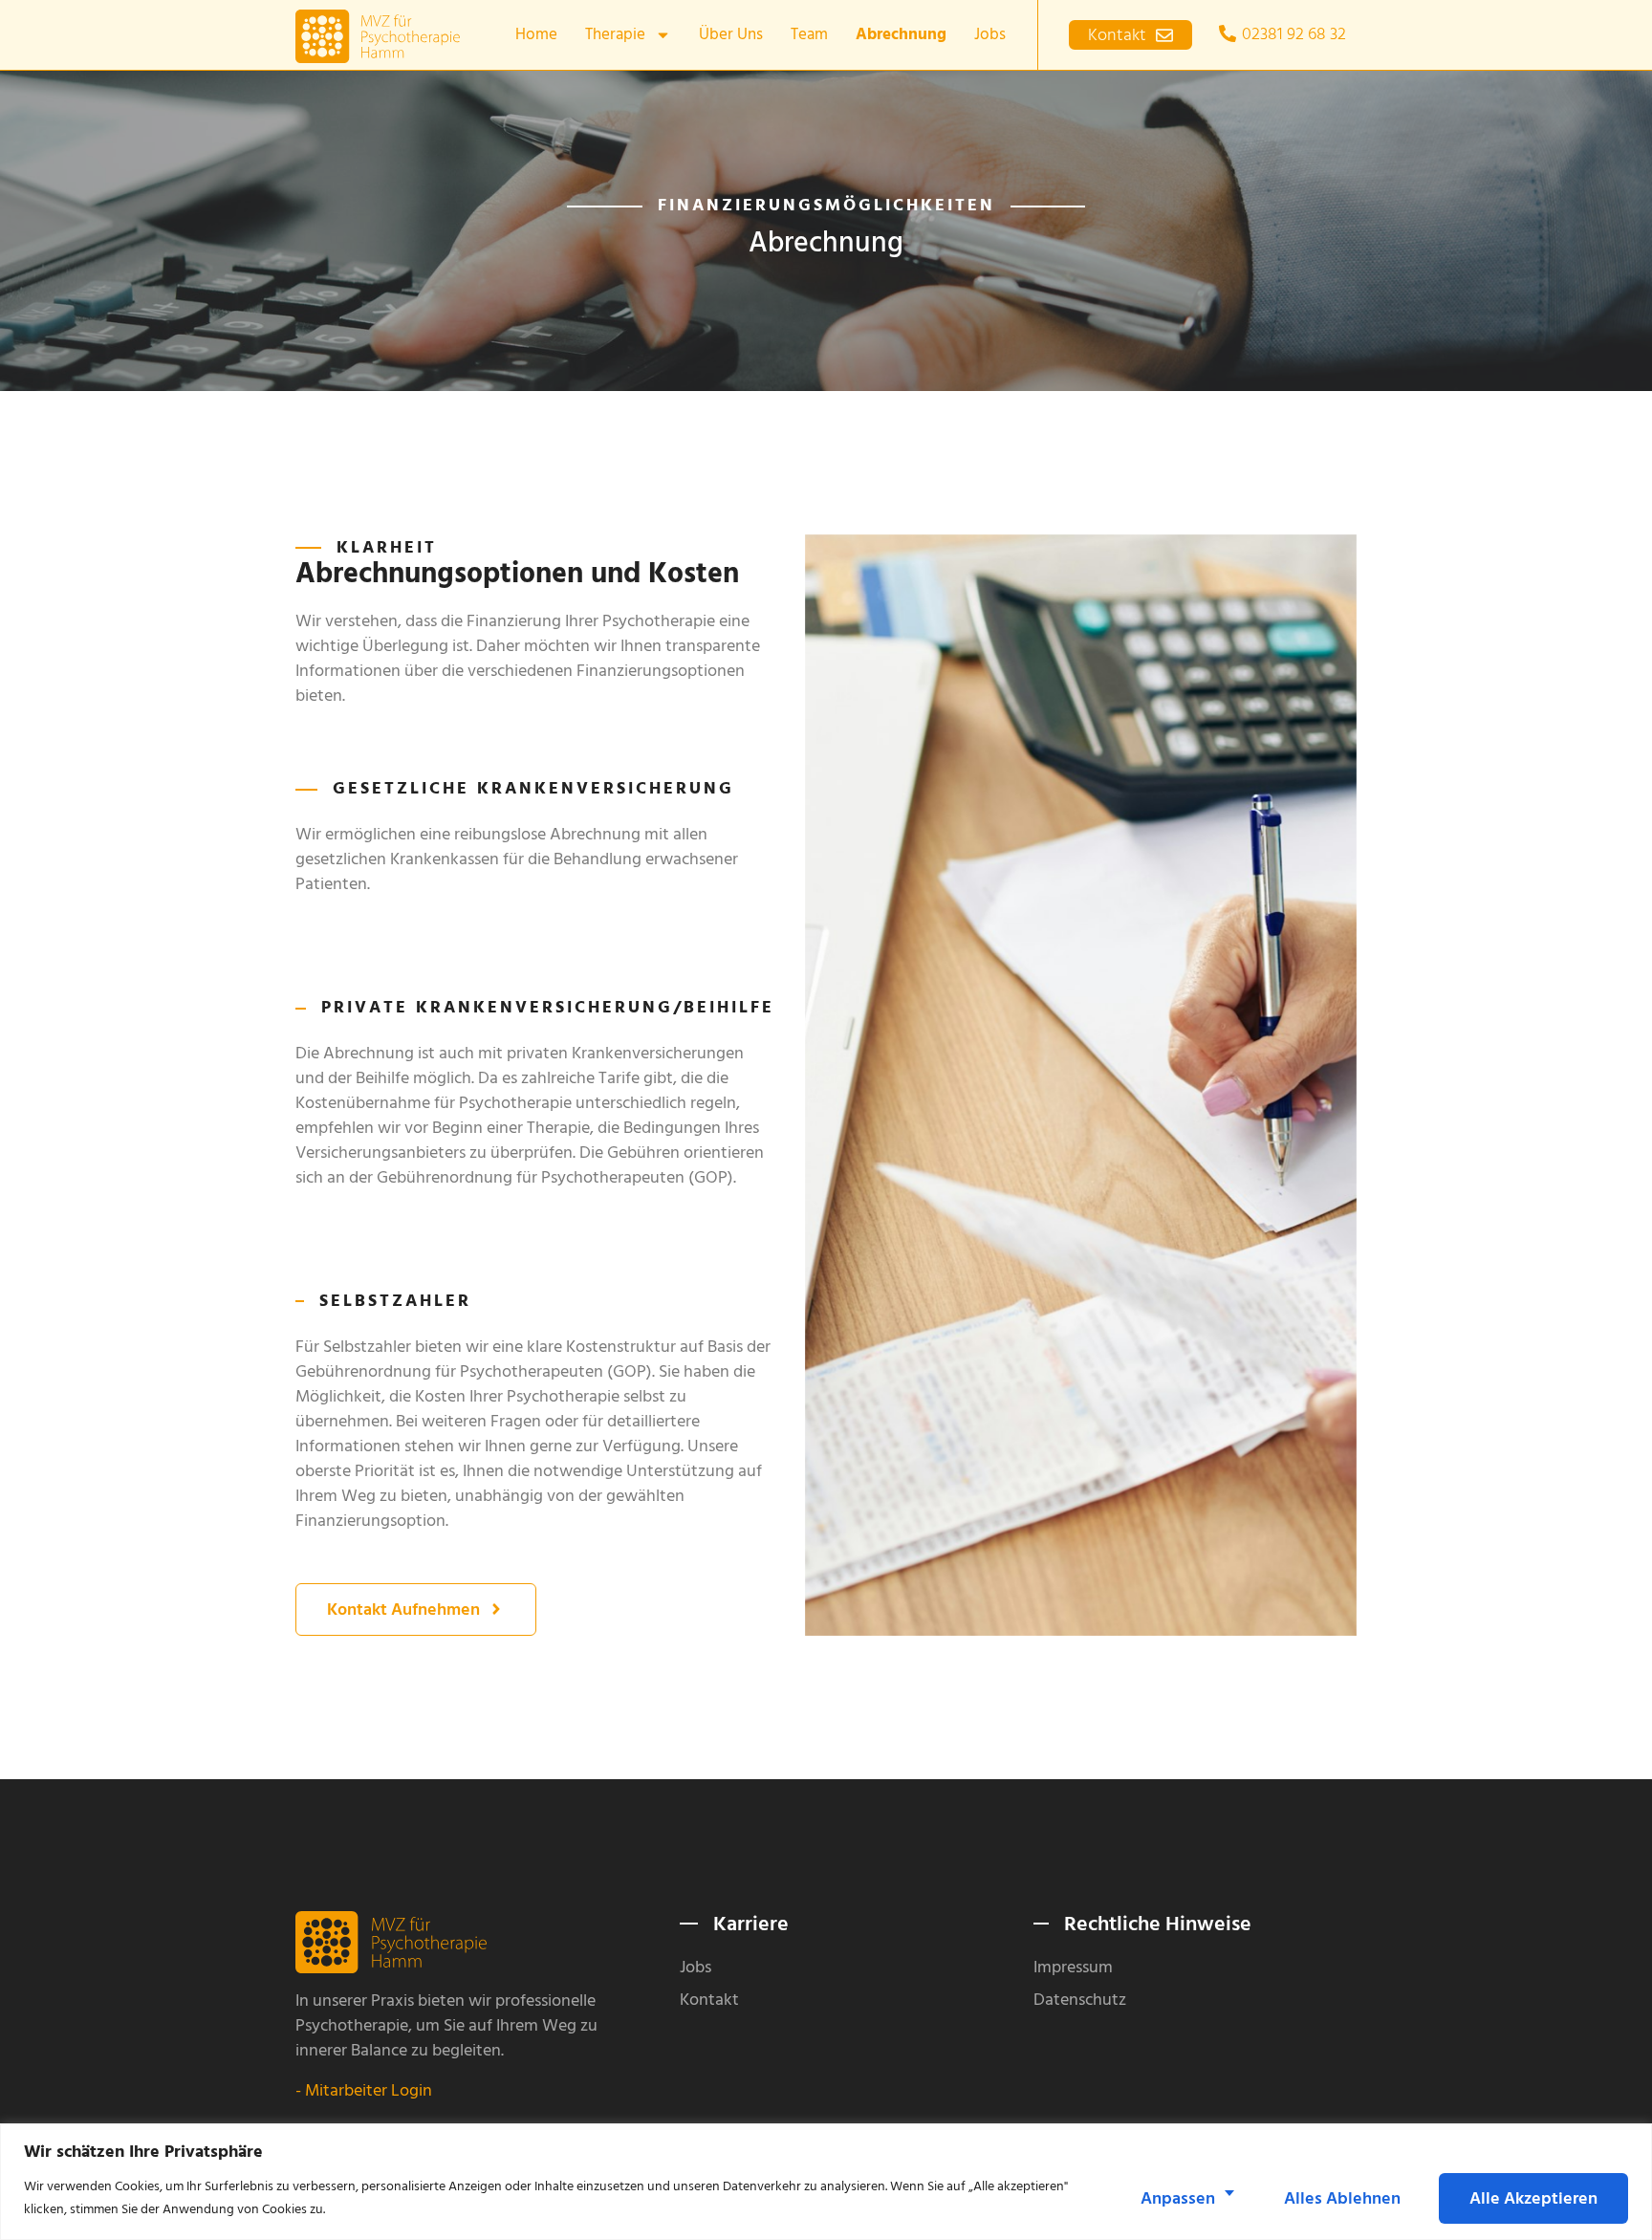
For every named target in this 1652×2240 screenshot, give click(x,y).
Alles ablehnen (1342, 2198)
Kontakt (709, 2000)
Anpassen (1178, 2198)
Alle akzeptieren (1533, 2198)
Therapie (615, 34)
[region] (826, 2182)
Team (809, 34)
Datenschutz (1080, 2000)
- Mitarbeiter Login (364, 2090)
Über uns (731, 34)
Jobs (990, 34)
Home (536, 34)
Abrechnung (901, 34)
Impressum (1073, 1968)
